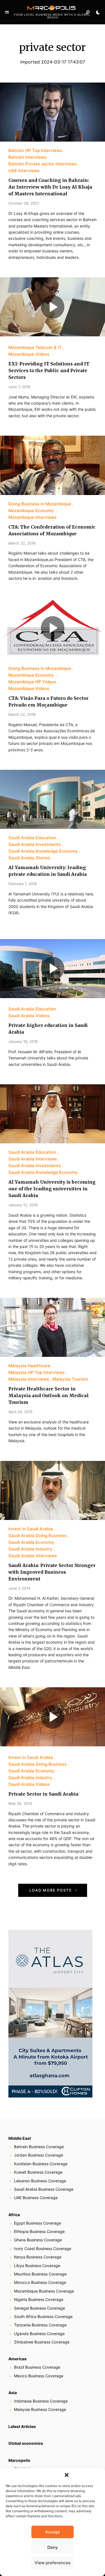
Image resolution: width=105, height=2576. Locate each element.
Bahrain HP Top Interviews (35, 150)
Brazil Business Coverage (37, 2367)
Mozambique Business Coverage (44, 2291)
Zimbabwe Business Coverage (42, 2342)
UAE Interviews (24, 171)
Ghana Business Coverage (38, 2240)
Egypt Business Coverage (38, 2223)
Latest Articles (22, 2426)
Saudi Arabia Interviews (33, 1159)
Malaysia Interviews (29, 1379)
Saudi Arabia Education (32, 838)
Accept (53, 2532)
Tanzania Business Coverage (40, 2325)
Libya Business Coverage (37, 2266)
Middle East (20, 2138)
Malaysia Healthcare (29, 1366)
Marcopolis (19, 2460)
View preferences (53, 2563)
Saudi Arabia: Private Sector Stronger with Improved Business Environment (52, 1572)
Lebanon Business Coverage (40, 2181)
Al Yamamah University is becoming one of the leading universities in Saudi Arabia (52, 1189)
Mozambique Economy (32, 511)
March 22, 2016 (22, 543)
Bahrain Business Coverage (39, 2147)
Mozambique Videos (29, 354)
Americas (17, 2359)
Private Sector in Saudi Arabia (43, 1794)
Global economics (26, 2443)
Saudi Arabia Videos (29, 1016)
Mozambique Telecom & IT (35, 347)
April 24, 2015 (20, 1412)
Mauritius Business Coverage (40, 2274)
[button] (67, 2475)
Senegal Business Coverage (39, 2308)
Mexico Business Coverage (39, 2376)
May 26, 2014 (20, 1803)
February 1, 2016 (23, 884)
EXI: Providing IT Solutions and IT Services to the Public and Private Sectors (49, 370)
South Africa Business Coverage (43, 2316)
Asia (13, 2393)
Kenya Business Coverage (38, 2257)
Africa (14, 2215)
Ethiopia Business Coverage (39, 2231)
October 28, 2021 (24, 203)
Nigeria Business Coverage (39, 2299)
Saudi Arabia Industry (30, 1549)
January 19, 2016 (23, 1041)
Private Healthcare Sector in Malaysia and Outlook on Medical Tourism (49, 1395)
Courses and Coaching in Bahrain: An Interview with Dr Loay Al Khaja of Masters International (50, 187)
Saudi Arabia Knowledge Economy (43, 851)
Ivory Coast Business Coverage (43, 2248)
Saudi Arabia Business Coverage (44, 2189)
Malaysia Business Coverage (40, 2409)
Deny (53, 2547)
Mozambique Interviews (32, 517)
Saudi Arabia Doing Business (38, 1535)
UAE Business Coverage (36, 2198)
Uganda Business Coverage (39, 2334)
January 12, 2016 (23, 1205)
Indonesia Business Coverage (41, 2401)
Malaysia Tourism (70, 1379)
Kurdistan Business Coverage (41, 2164)
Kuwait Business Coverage (38, 2172)
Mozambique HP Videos (32, 682)
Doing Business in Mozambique (40, 504)
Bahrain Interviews (27, 157)
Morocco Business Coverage (40, 2282)
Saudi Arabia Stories (29, 858)
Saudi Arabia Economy (31, 1542)
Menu (7, 12)
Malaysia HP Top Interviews (37, 1372)
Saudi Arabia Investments (35, 844)
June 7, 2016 (19, 387)
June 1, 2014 (19, 1588)
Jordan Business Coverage (39, 2155)
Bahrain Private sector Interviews (43, 164)
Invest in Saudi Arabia (31, 1529)
